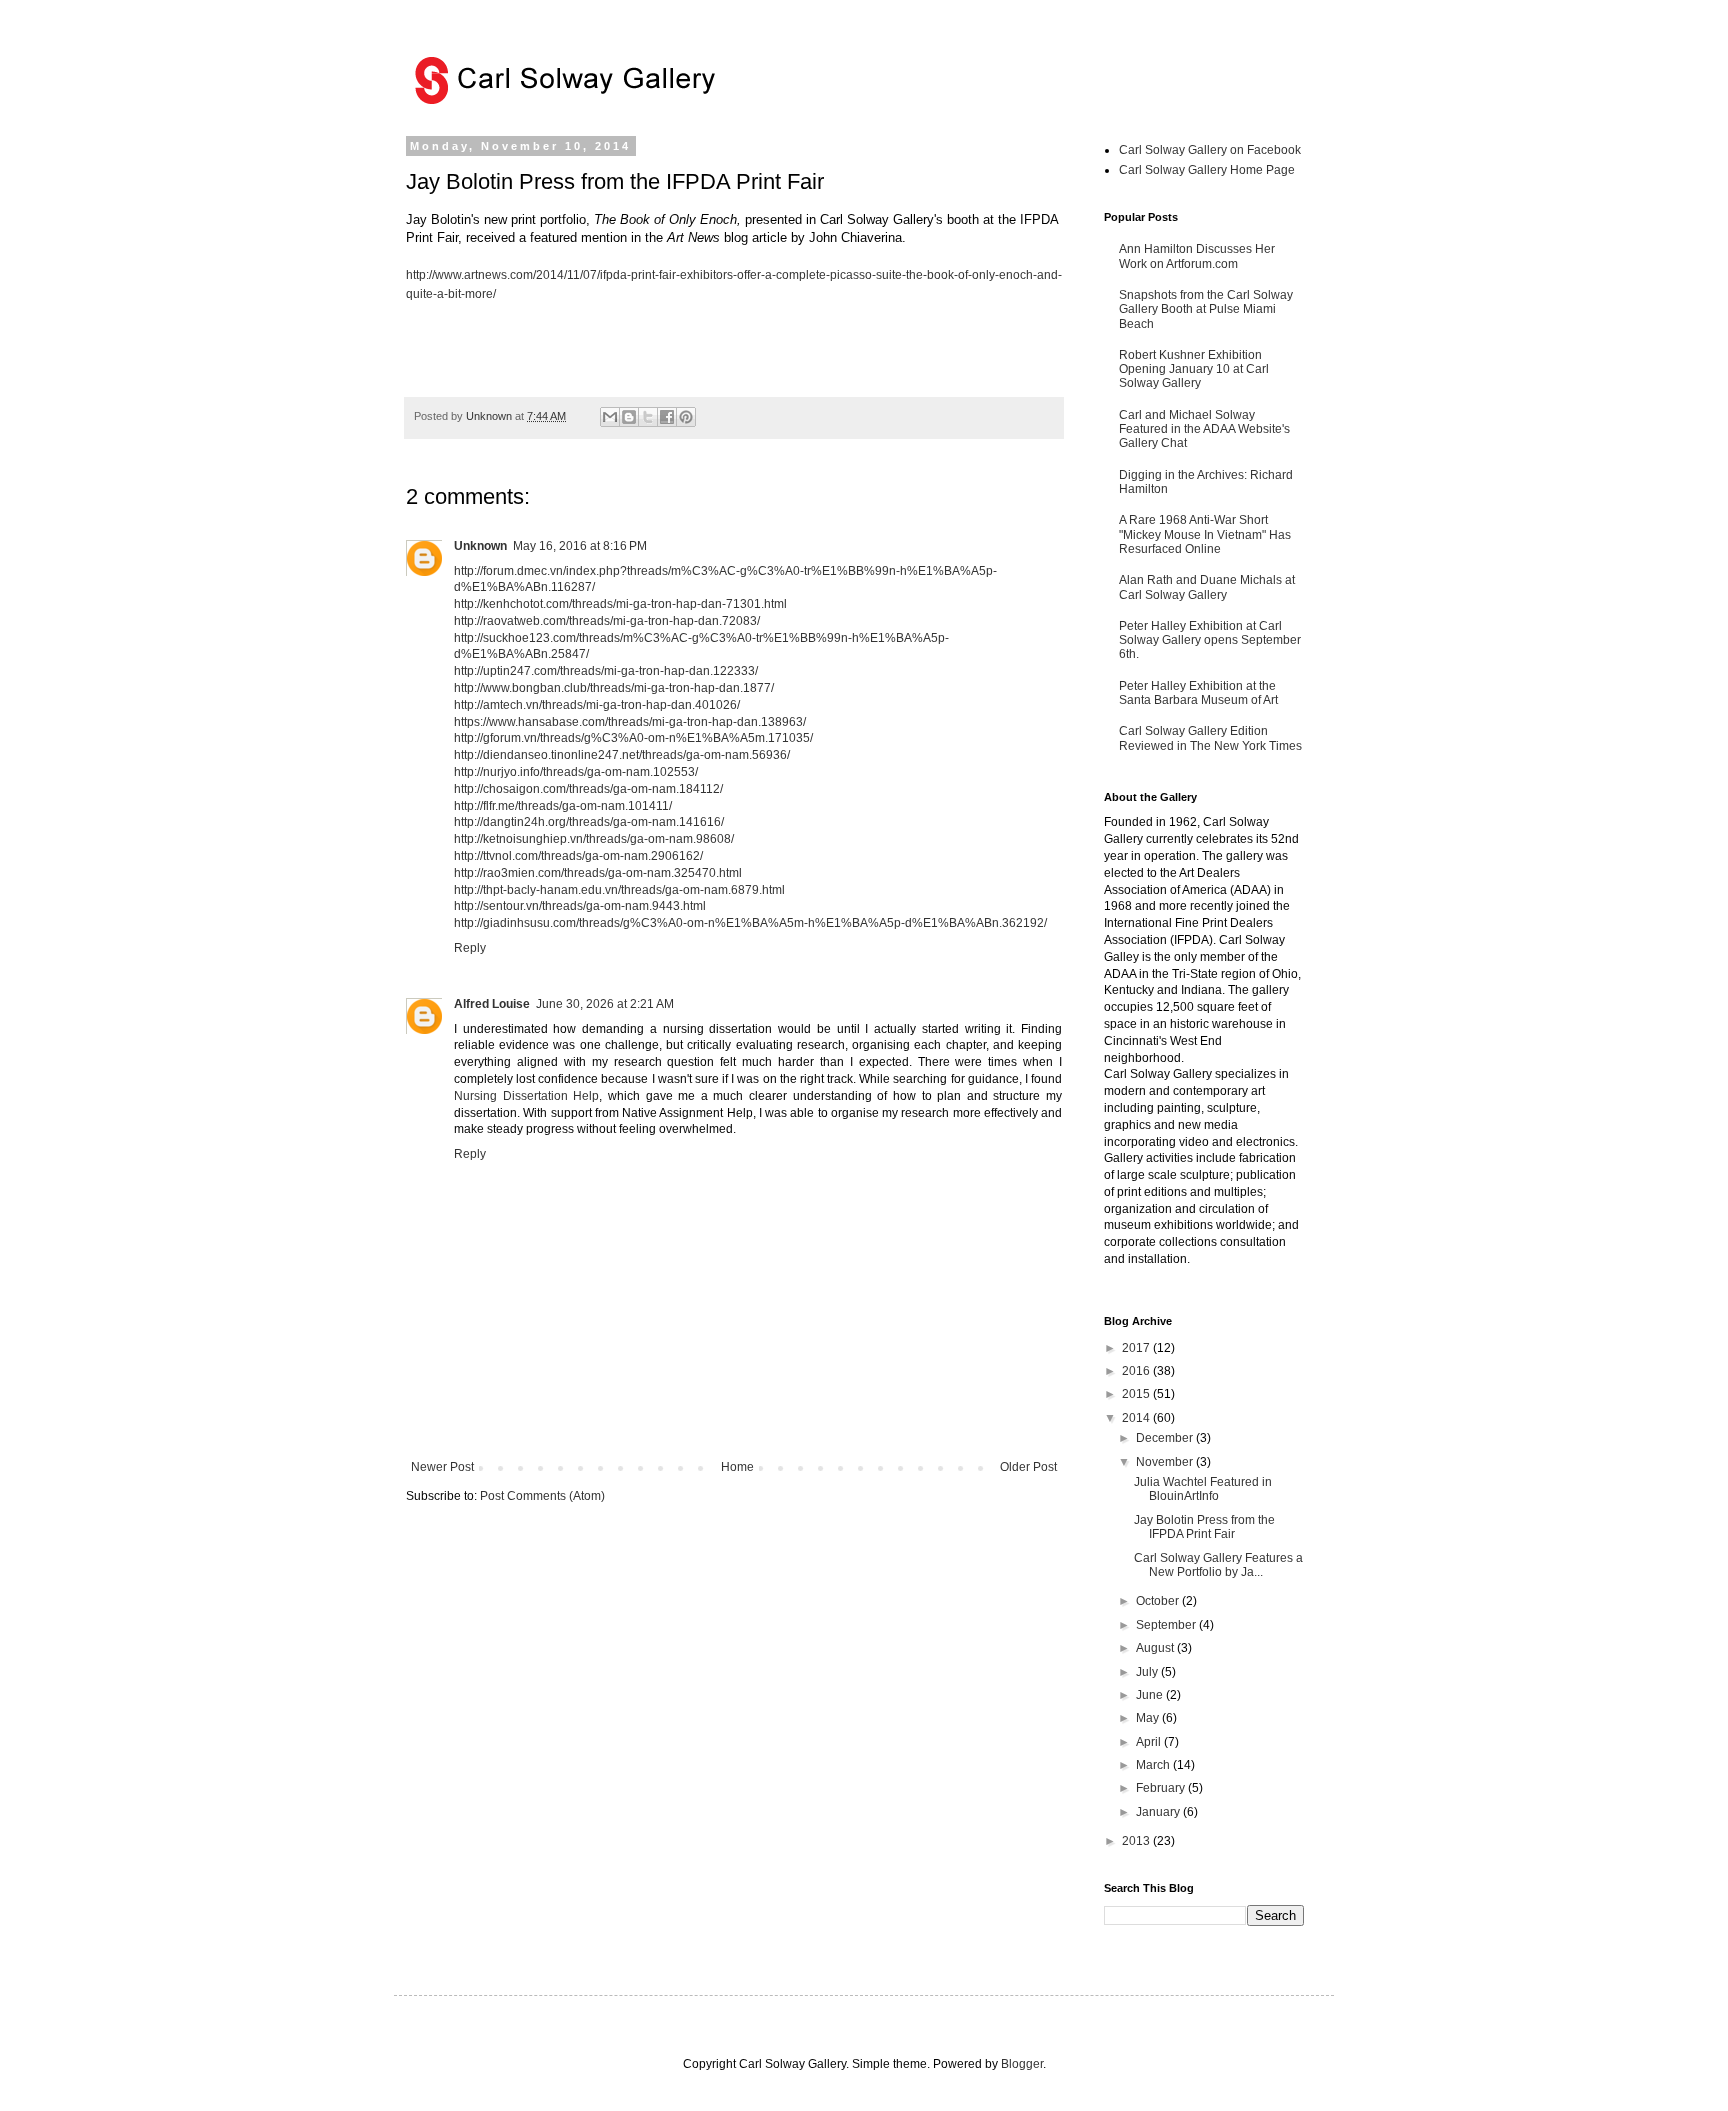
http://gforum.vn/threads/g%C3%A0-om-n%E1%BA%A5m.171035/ (633, 738)
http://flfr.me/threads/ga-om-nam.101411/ (563, 806)
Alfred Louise (492, 1004)
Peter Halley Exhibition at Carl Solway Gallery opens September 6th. (1210, 640)
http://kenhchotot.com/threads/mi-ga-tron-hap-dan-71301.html (620, 604)
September (1167, 1625)
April (1150, 1742)
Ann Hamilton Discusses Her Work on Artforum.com (1197, 256)
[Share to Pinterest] (686, 417)
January (1159, 1812)
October (1159, 1601)
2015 (1137, 1394)
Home (737, 1467)
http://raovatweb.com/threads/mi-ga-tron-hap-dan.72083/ (607, 621)
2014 (1137, 1418)
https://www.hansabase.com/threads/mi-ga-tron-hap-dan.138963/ (630, 722)
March (1154, 1765)
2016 (1137, 1371)
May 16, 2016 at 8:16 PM (580, 546)
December (1166, 1438)
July (1148, 1672)
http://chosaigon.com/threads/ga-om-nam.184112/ (588, 789)
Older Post (1028, 1467)
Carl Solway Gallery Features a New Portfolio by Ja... (1218, 1565)
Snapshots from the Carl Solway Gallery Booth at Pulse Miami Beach (1206, 309)
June (1151, 1695)
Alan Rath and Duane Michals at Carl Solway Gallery (1207, 587)
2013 (1137, 1841)
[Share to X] (648, 417)
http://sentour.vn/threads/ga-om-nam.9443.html (580, 906)
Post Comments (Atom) (542, 1496)
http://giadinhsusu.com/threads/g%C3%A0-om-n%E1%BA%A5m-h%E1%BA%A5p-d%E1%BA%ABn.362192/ (750, 923)
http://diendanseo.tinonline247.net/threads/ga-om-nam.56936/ (622, 755)
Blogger (1022, 2064)
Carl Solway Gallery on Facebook (1210, 150)
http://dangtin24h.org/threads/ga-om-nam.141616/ (589, 822)
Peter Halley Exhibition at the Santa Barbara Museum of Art (1198, 693)
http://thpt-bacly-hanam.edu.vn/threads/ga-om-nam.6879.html (619, 890)
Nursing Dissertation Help (526, 1096)
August (1156, 1648)
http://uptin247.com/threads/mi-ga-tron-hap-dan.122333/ (606, 671)
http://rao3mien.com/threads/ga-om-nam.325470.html (598, 873)
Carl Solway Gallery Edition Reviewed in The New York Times (1210, 738)
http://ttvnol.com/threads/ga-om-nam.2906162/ (578, 856)
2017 (1137, 1348)
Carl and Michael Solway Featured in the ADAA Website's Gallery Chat (1204, 429)
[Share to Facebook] (667, 417)
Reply (470, 948)
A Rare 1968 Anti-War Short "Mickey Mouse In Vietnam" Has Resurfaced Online (1205, 534)
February (1162, 1788)
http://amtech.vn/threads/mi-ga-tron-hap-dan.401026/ (597, 705)
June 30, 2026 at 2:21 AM (605, 1004)
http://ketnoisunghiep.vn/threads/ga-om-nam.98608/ (594, 839)
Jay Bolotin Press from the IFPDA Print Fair (1204, 1527)
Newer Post (442, 1467)
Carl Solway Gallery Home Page (1207, 170)
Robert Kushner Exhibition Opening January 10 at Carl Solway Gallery (1194, 369)
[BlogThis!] (629, 417)
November (1166, 1462)
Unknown (480, 546)
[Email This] (610, 417)
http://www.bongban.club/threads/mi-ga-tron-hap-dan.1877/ (614, 688)
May (1149, 1718)
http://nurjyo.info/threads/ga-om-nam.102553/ (576, 772)
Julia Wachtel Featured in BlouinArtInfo (1203, 1489)
